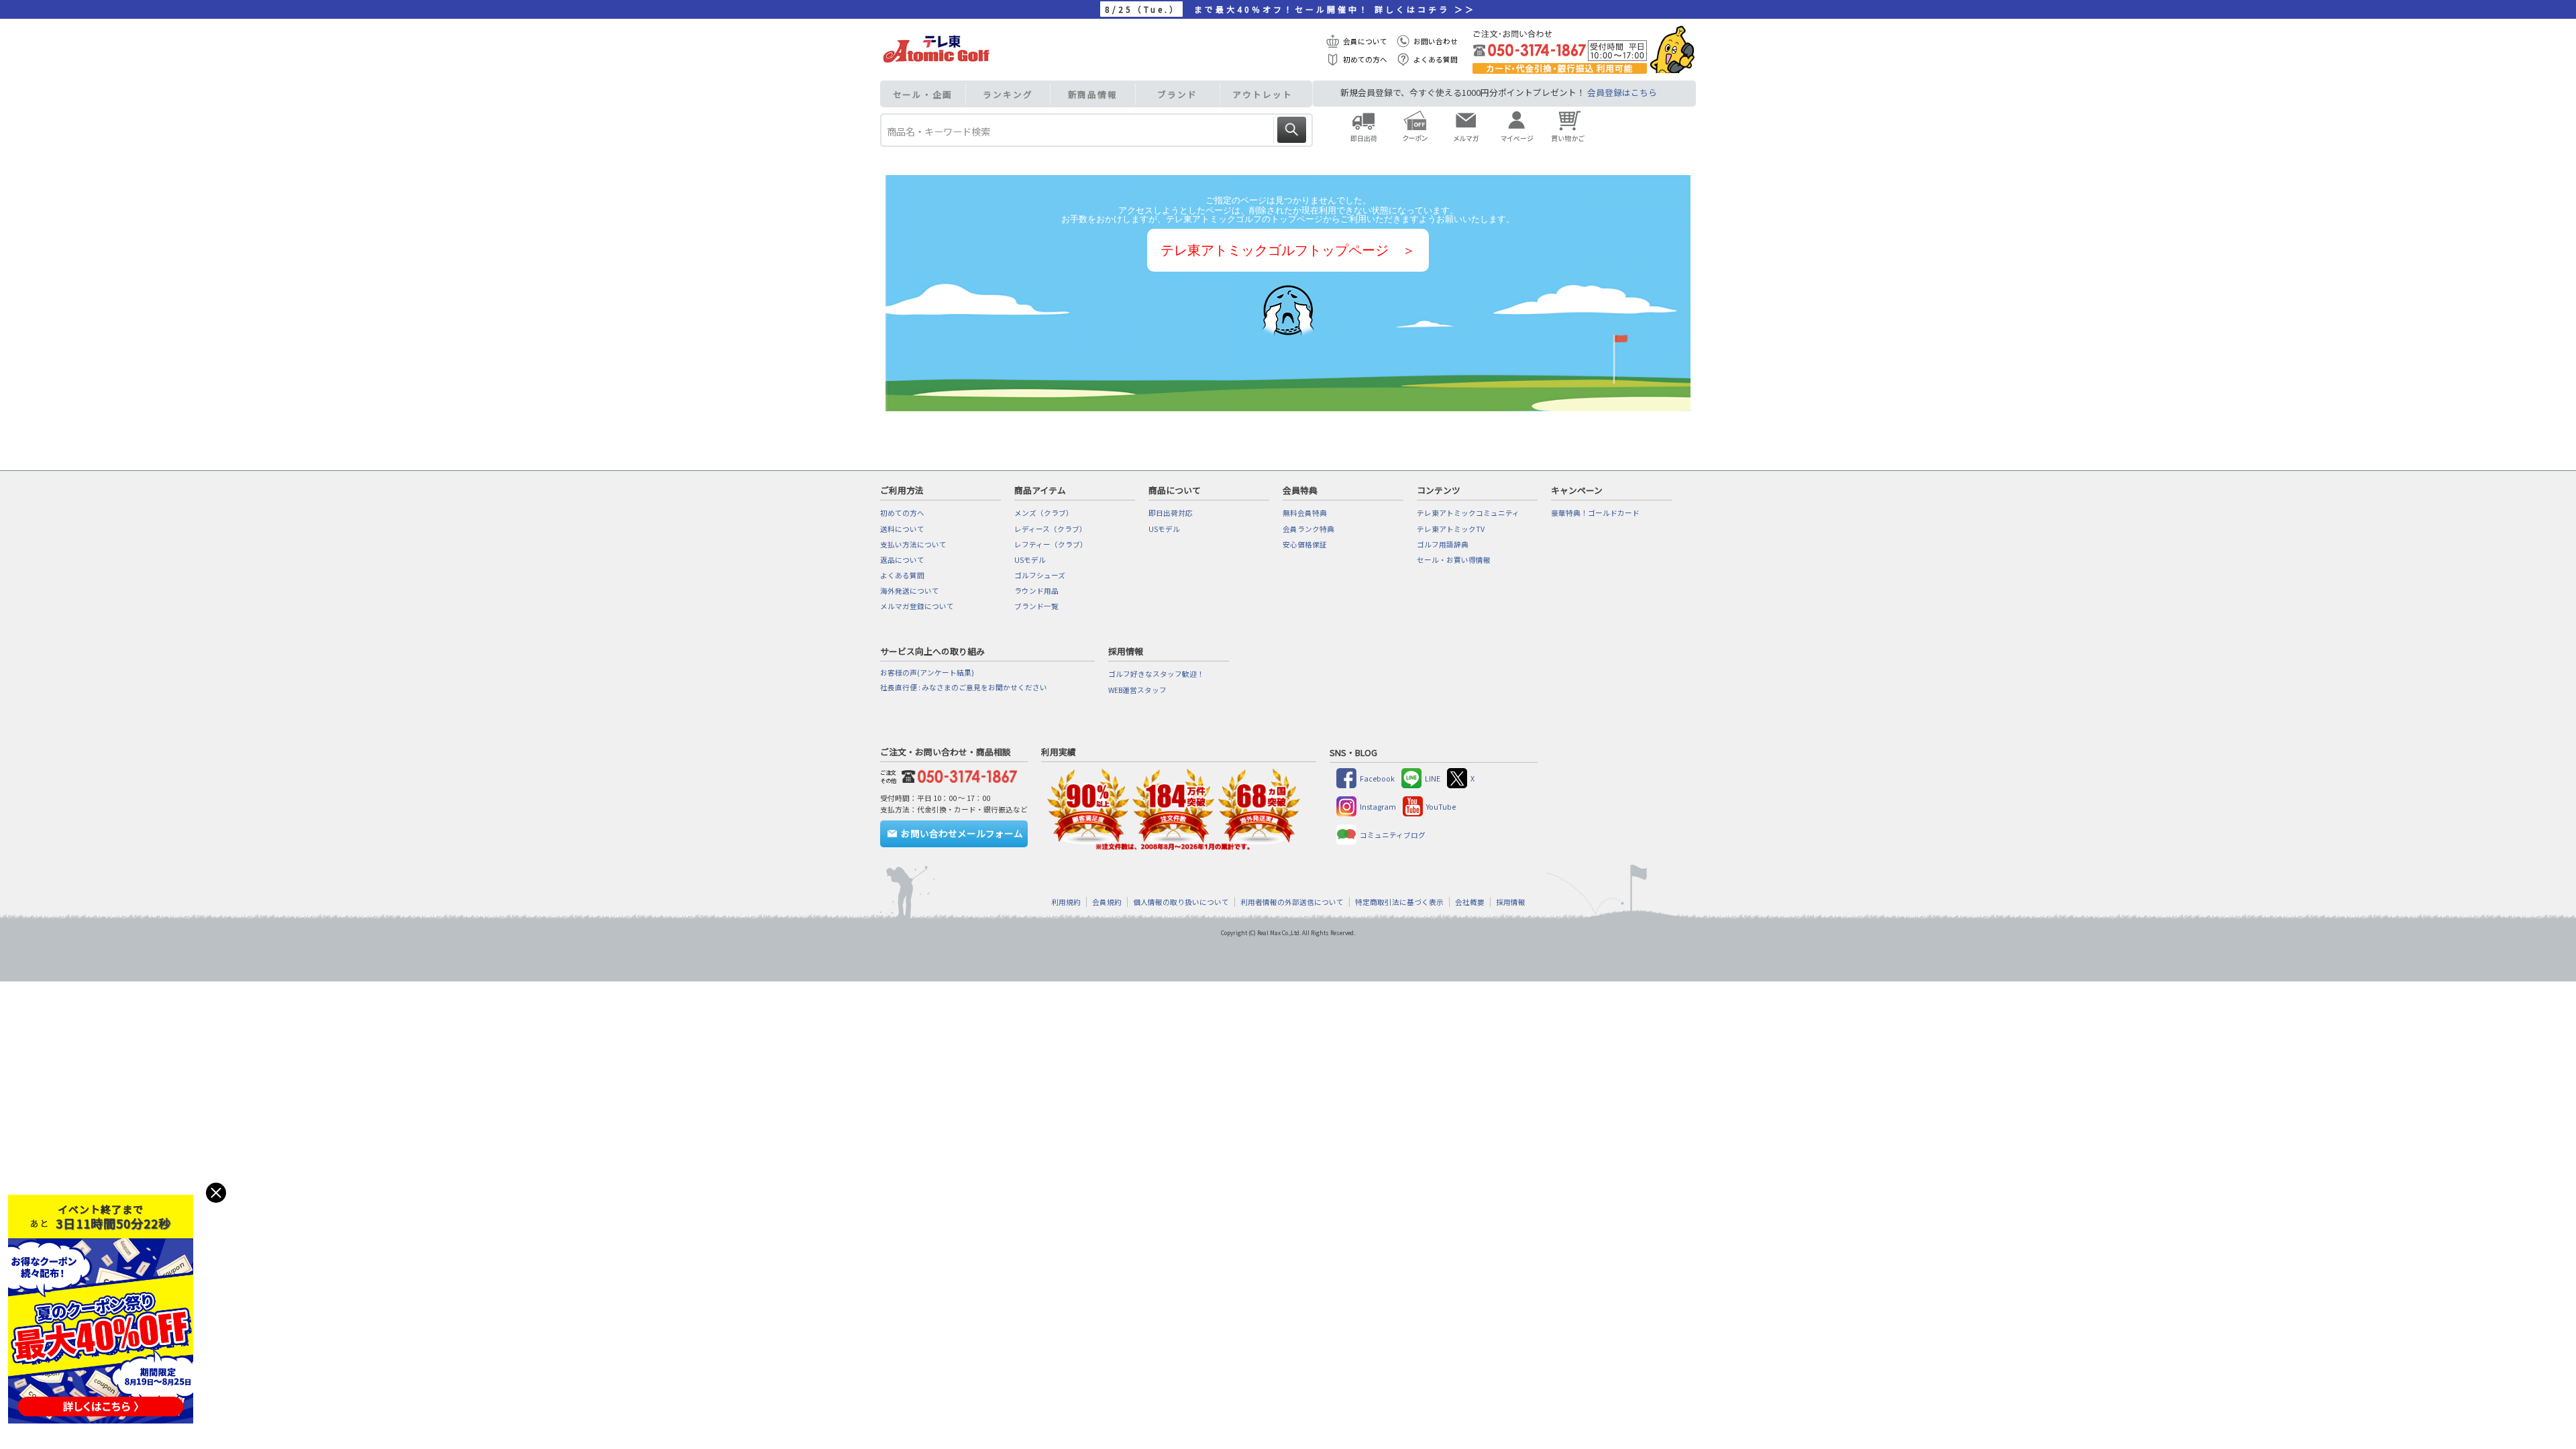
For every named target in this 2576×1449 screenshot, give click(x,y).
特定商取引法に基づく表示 (1399, 902)
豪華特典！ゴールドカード (1595, 513)
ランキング (1008, 94)
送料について (902, 529)
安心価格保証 (1305, 544)
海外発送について (910, 591)
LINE (1433, 779)
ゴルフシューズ (1040, 575)
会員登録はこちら (1622, 92)
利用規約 (1066, 902)
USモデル (1030, 560)
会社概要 (1470, 902)
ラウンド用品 (1036, 591)
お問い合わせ (1436, 41)
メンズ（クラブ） (1044, 513)
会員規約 (1107, 902)
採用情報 (1511, 902)
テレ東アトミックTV (1451, 529)
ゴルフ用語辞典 (1443, 544)
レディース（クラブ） (1051, 529)
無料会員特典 (1305, 513)
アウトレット (1262, 94)
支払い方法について (913, 544)
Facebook (1377, 779)
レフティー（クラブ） (1051, 544)
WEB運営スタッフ (1137, 690)
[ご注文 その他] (957, 774)
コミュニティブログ (1393, 835)
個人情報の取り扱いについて (1181, 902)
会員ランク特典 (1308, 529)
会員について (1365, 41)
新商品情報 (1093, 94)
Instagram (1378, 807)
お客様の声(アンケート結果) (927, 673)
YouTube (1441, 807)
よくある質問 (1436, 59)
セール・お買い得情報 (1454, 560)
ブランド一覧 (1036, 606)
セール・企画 (923, 94)
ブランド (1177, 94)
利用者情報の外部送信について (1292, 902)
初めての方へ (1365, 59)
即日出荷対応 (1171, 513)
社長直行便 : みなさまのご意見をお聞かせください (964, 687)
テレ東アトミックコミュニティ (1468, 513)
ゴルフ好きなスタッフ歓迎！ (1156, 674)
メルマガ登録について (917, 606)
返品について (902, 560)
